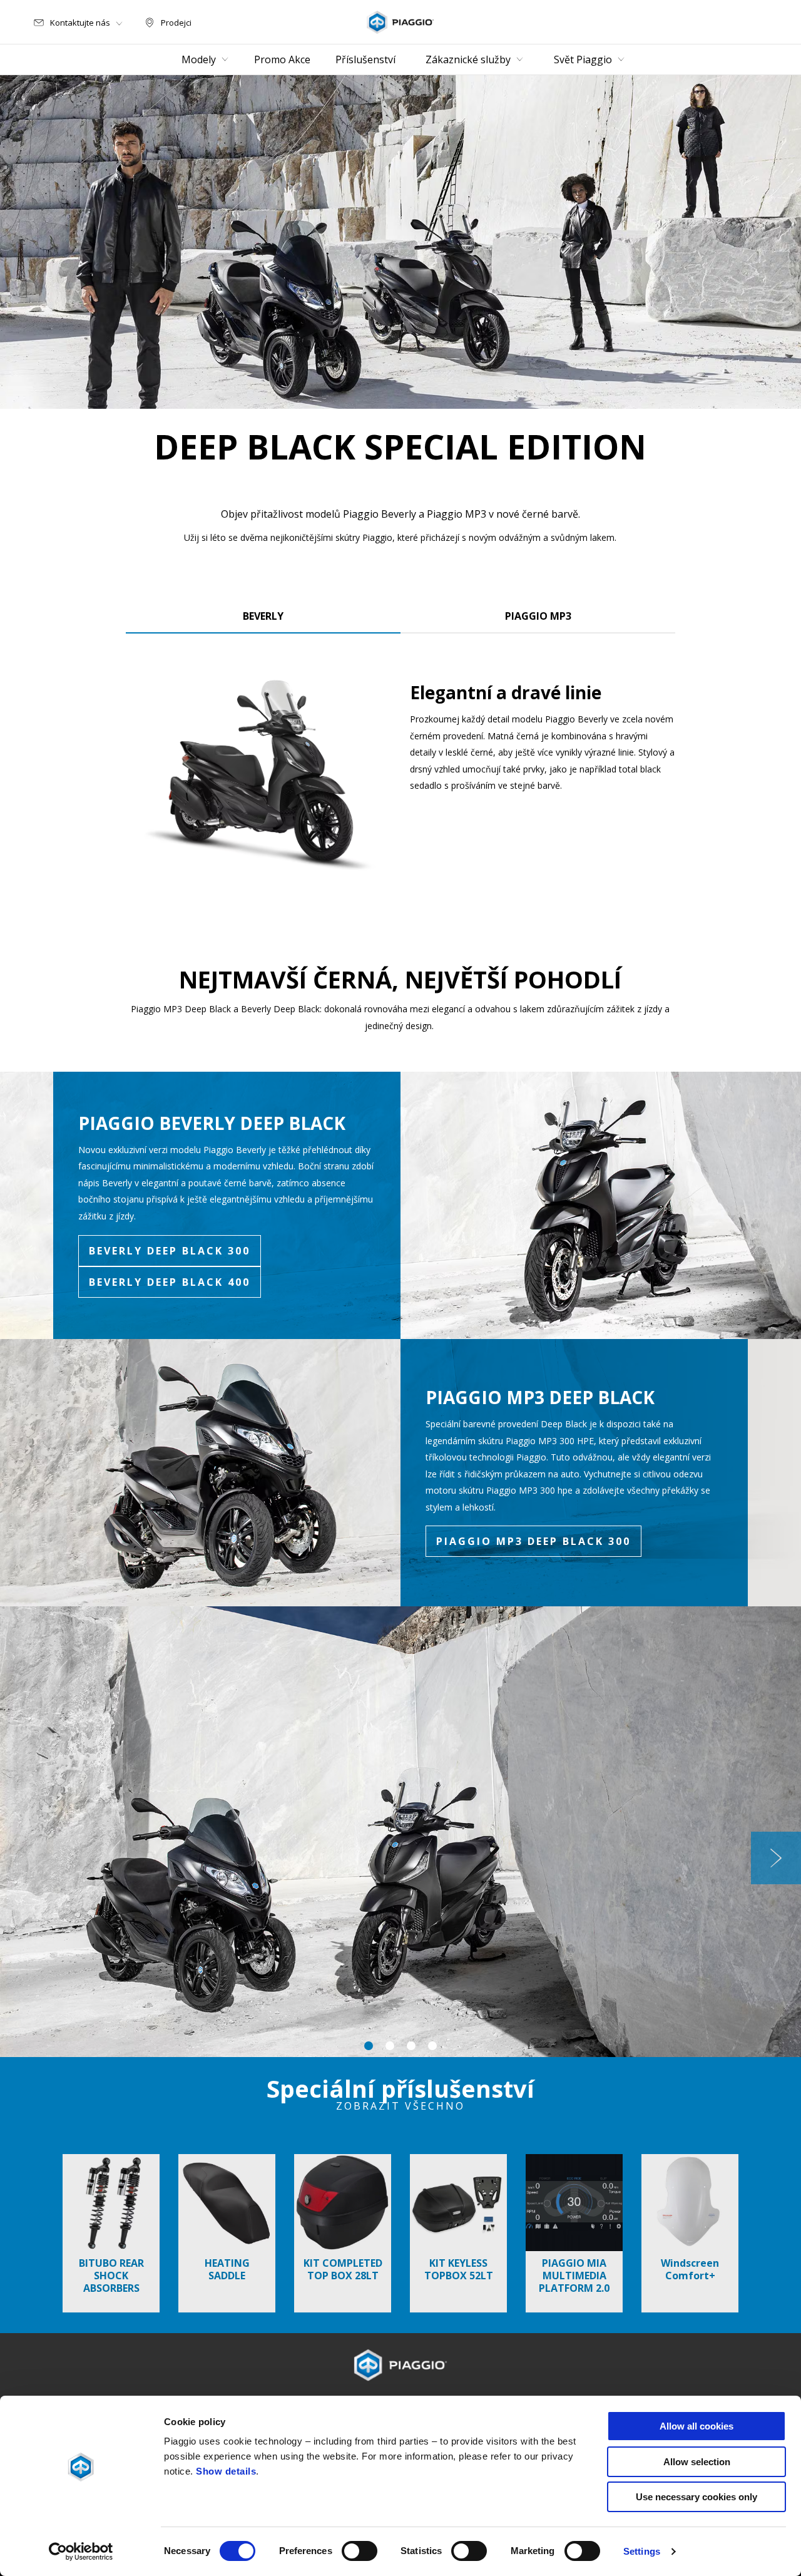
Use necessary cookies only (696, 2497)
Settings (642, 2551)
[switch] (360, 2551)
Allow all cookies (696, 2426)
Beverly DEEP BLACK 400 (170, 1282)
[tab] (263, 613)
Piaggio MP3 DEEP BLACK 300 (533, 1541)
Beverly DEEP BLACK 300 (170, 1251)
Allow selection (697, 2462)
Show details (226, 2471)
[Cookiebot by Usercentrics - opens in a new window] (81, 2552)
